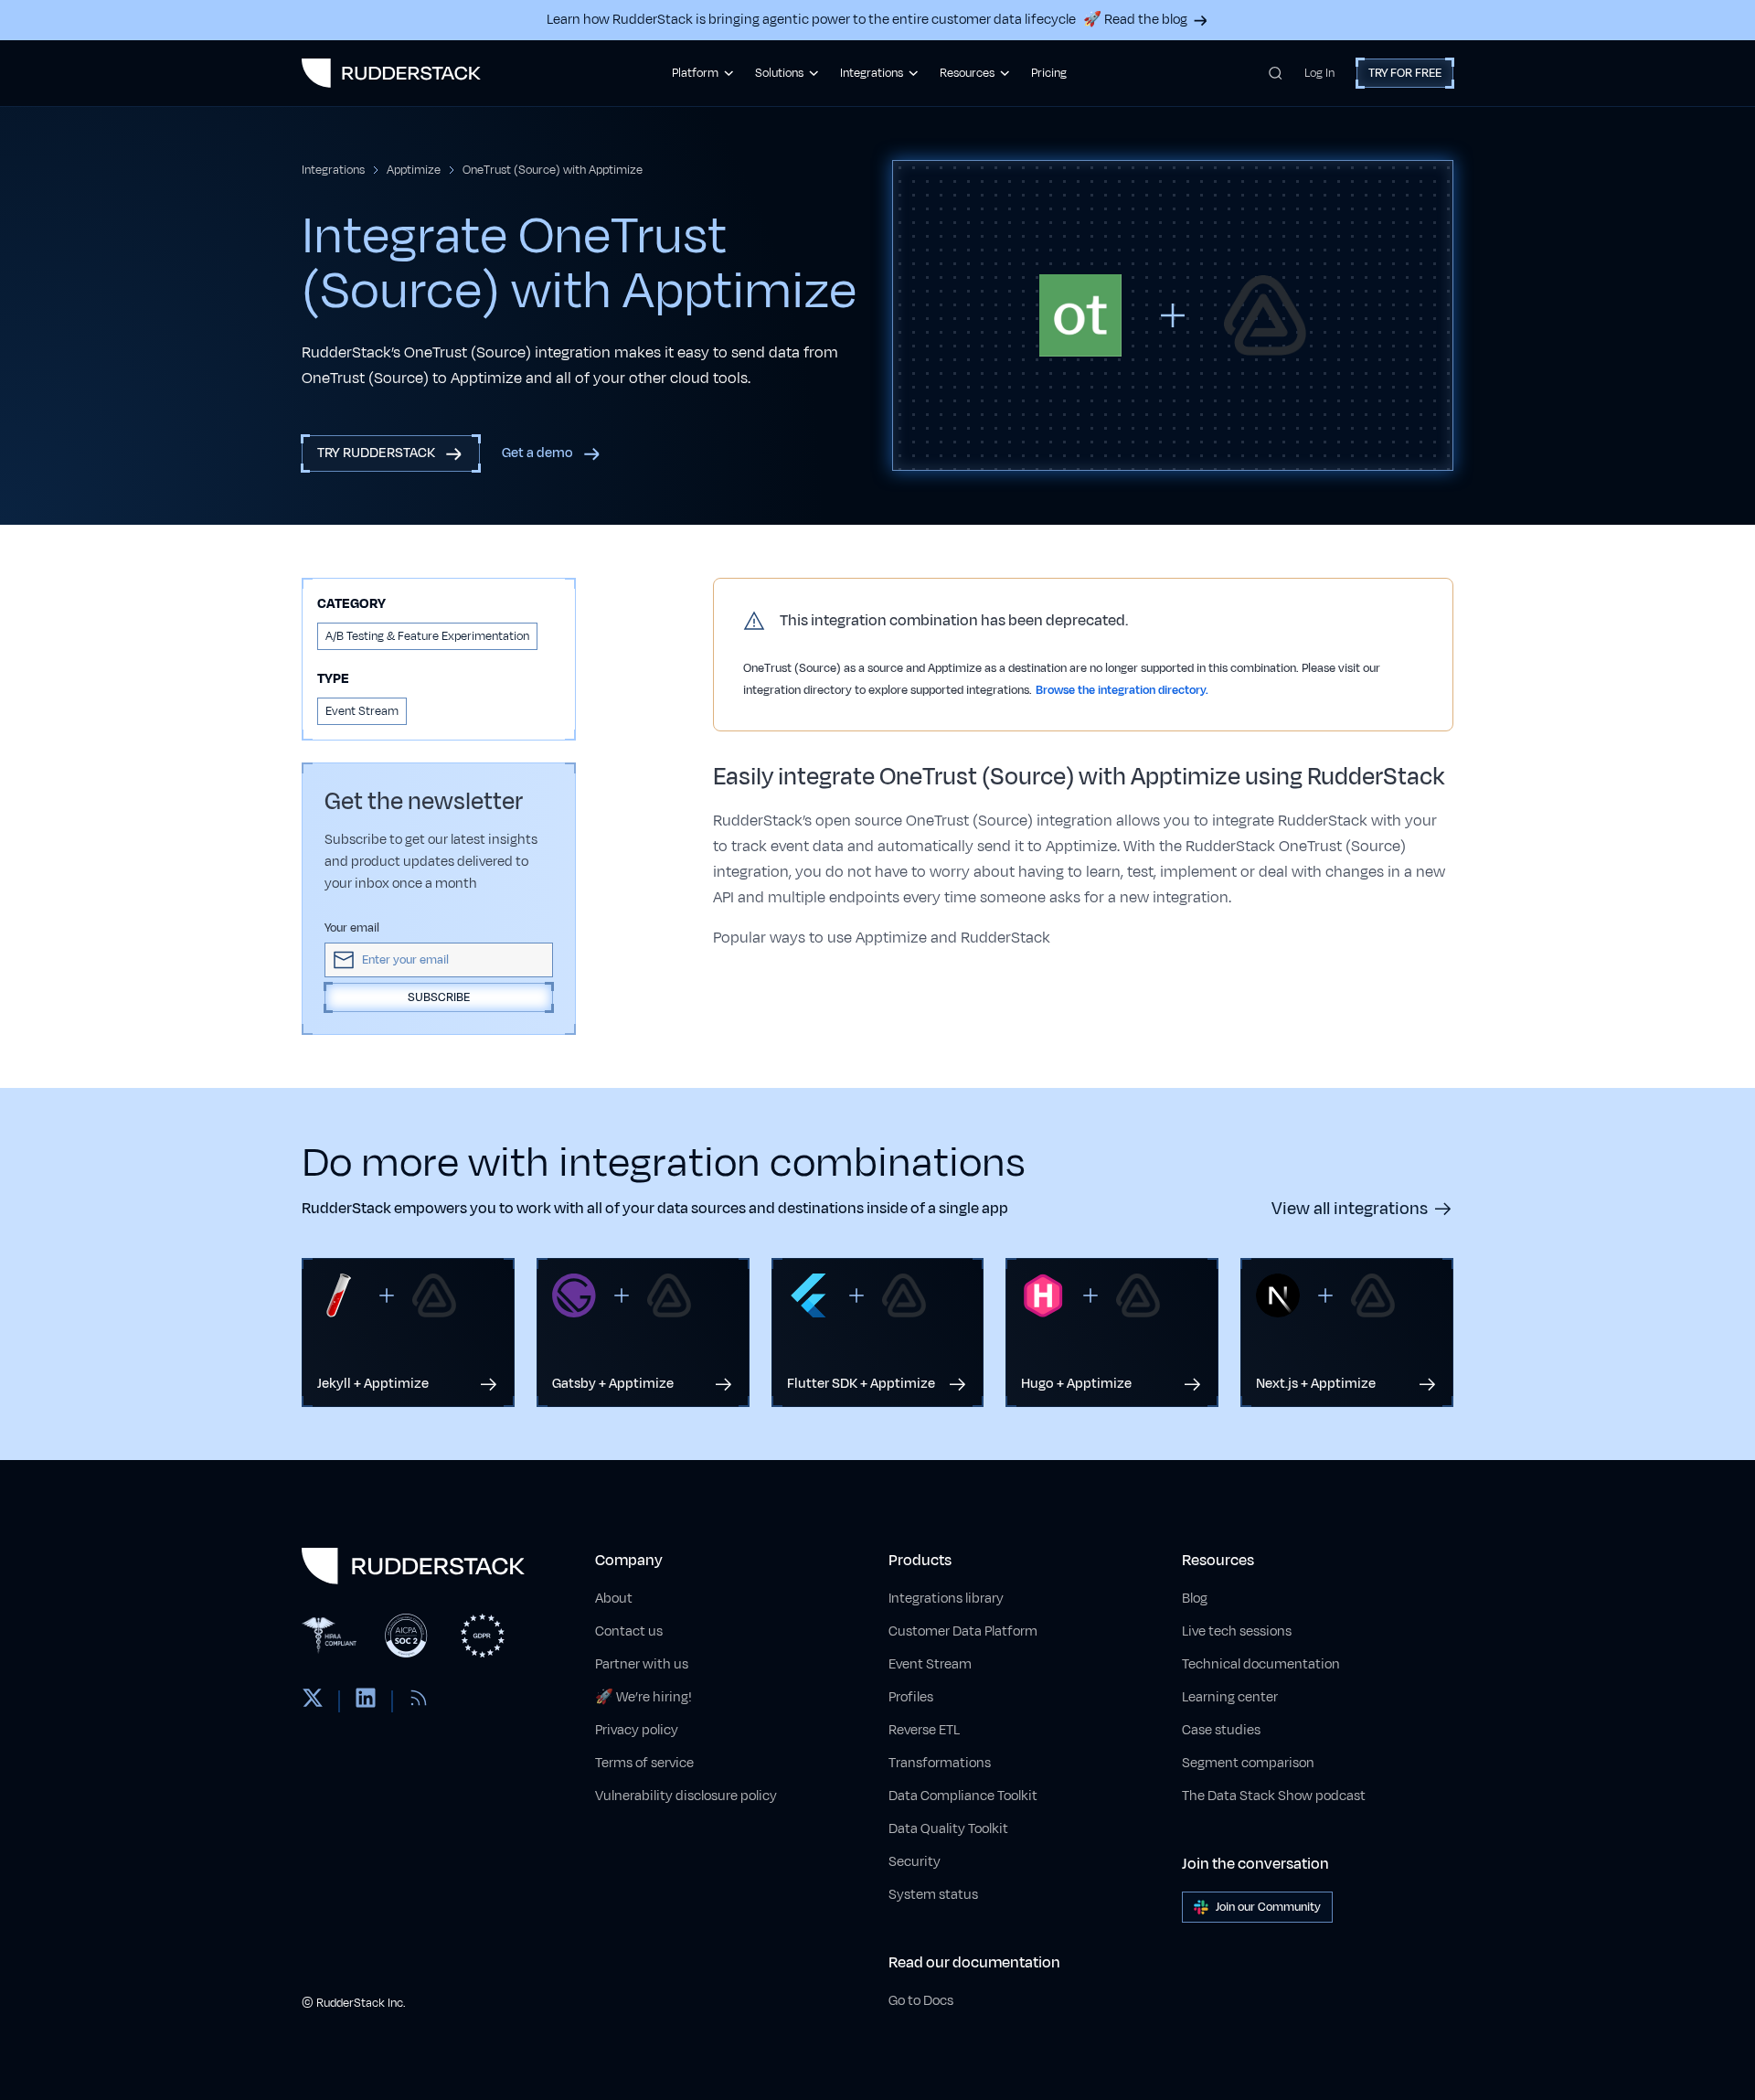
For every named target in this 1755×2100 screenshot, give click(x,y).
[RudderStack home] (391, 73)
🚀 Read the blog (1135, 20)
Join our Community (1268, 1907)
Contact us (629, 1631)
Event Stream (930, 1664)
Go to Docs (921, 2001)
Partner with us (642, 1664)
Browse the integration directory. (1122, 690)
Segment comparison (1248, 1763)
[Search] (1276, 73)
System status (933, 1895)
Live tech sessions (1237, 1631)
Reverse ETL (924, 1730)
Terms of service (644, 1763)
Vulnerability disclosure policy (686, 1796)
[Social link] (313, 1701)
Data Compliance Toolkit (963, 1796)
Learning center (1230, 1697)
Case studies (1221, 1730)
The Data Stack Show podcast (1274, 1796)
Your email (352, 928)
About (614, 1599)
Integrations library (946, 1599)
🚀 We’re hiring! (643, 1697)
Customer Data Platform (963, 1631)
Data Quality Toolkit (948, 1829)
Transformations (940, 1763)
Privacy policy (637, 1730)
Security (915, 1862)
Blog (1195, 1599)
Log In (1319, 73)
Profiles (911, 1697)
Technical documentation (1261, 1664)
